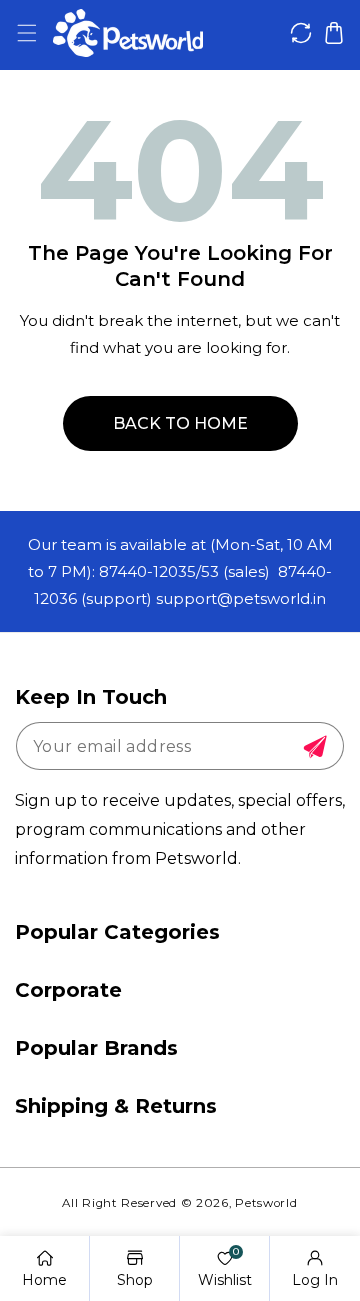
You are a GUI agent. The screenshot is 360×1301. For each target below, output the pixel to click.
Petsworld (266, 1203)
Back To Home (180, 423)
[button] (26, 33)
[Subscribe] (315, 747)
